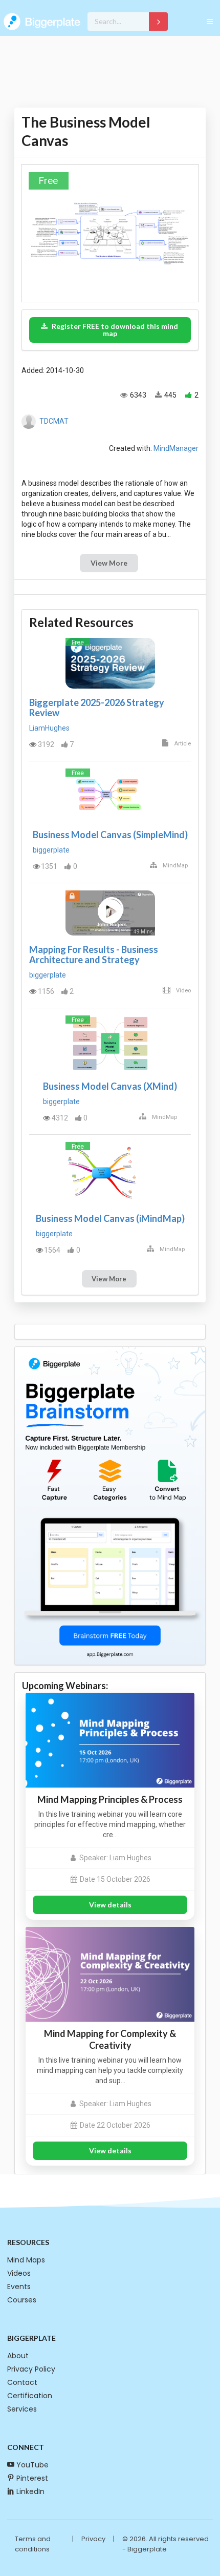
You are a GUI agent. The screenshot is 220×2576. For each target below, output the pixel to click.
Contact (22, 2382)
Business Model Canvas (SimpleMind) (110, 835)
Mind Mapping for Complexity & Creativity (110, 2039)
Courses (22, 2300)
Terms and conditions (33, 2544)
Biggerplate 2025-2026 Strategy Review (97, 708)
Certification (30, 2396)
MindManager (176, 448)
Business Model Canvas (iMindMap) (110, 1218)
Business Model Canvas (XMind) (110, 1086)
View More (109, 563)
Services (22, 2409)
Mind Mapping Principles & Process (110, 1799)
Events (19, 2287)
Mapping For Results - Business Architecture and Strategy (94, 954)
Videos (19, 2273)
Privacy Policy (31, 2369)
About (18, 2356)
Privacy (93, 2539)
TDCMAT (54, 421)
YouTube (32, 2465)
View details (110, 1905)
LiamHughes (49, 728)
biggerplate (51, 850)
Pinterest (32, 2478)
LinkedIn (30, 2491)
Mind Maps (26, 2260)
